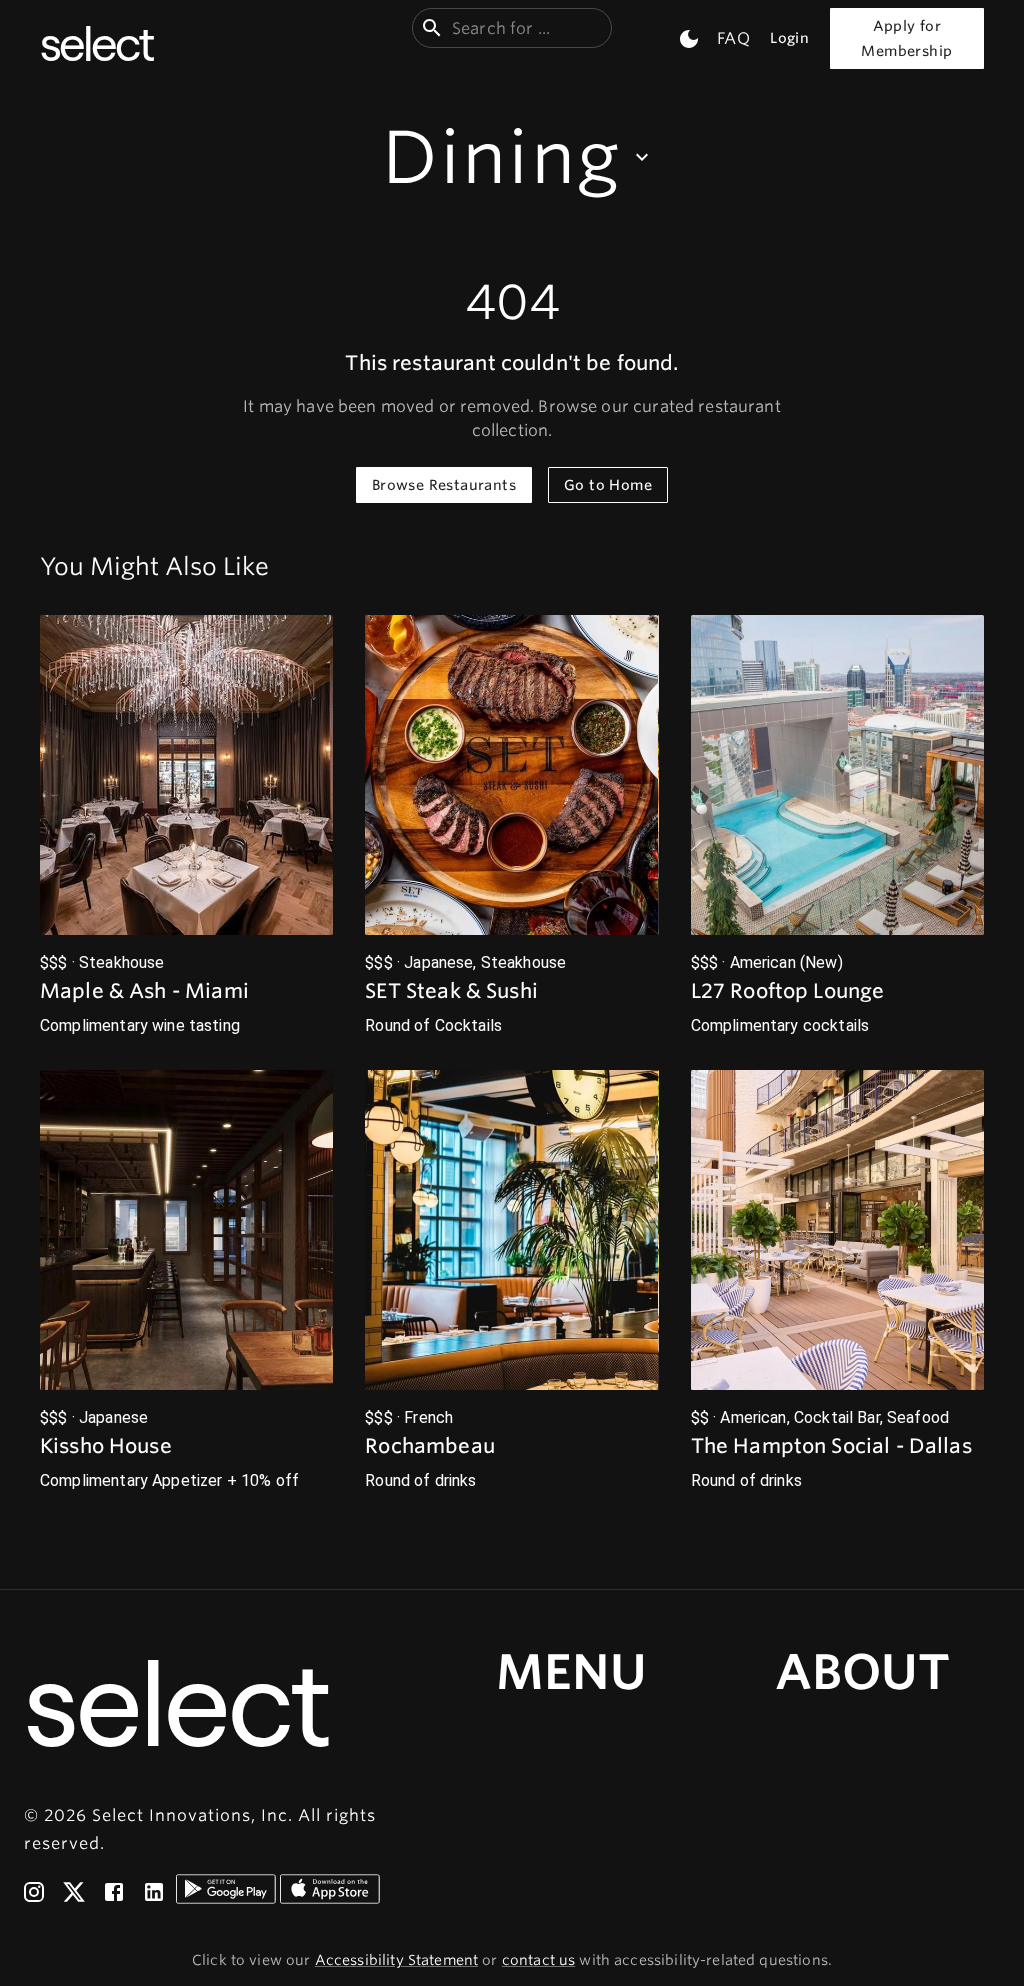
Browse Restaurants (444, 485)
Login (789, 38)
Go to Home (608, 485)
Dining (501, 157)
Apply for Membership (906, 38)
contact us (539, 1960)
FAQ (733, 38)
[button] (186, 826)
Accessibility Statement (396, 1960)
